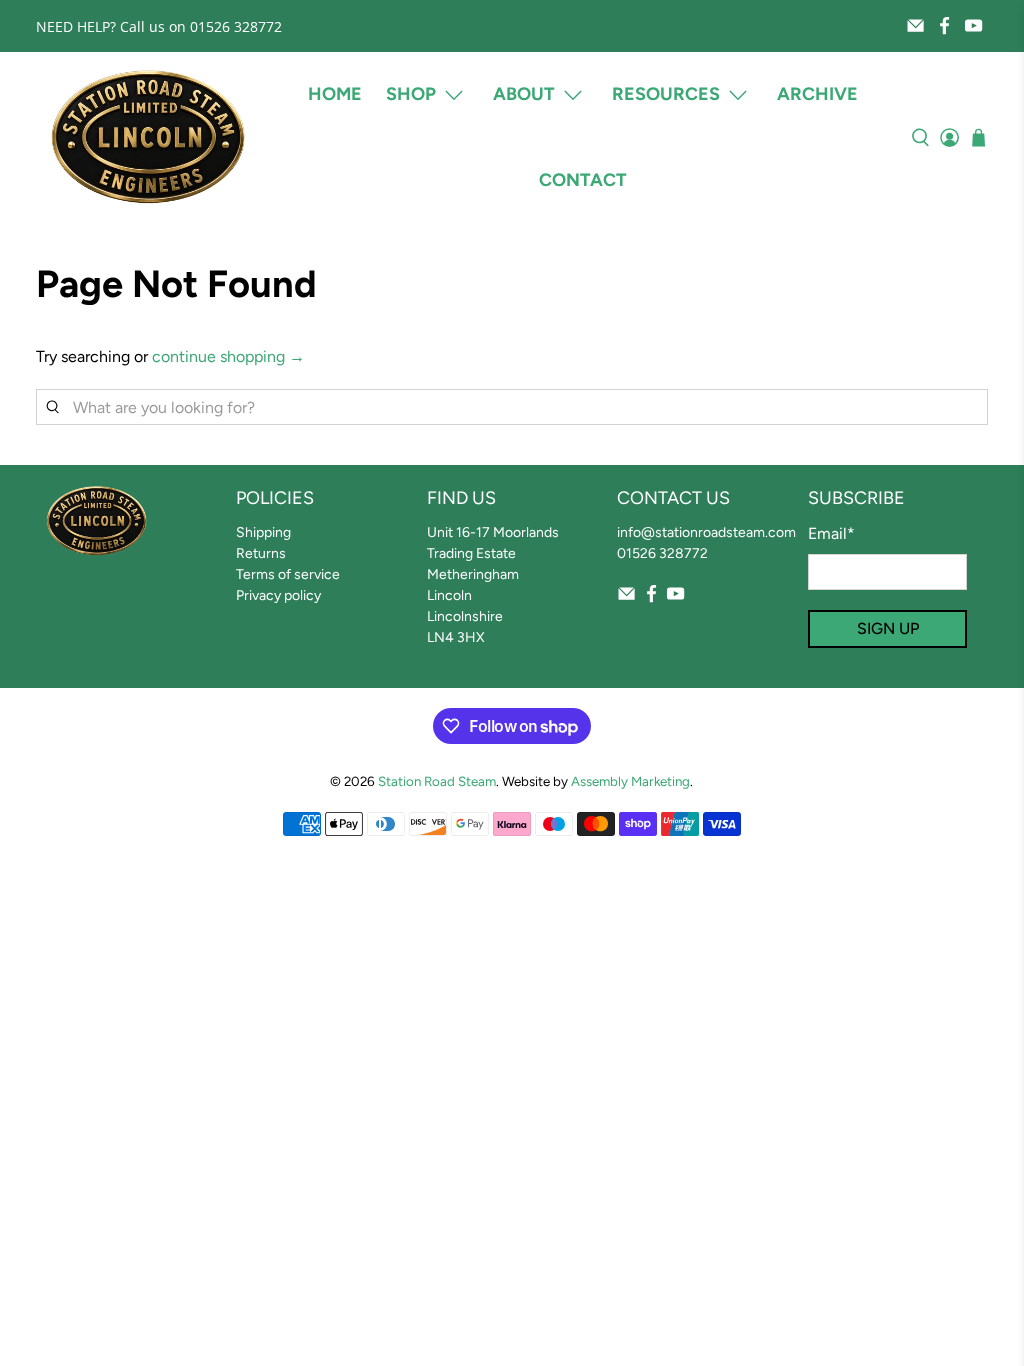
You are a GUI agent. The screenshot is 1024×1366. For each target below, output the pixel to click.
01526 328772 (662, 553)
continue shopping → (228, 356)
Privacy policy (278, 595)
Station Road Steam (437, 781)
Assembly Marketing (630, 781)
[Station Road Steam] (148, 137)
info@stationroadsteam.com (706, 532)
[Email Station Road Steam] (915, 25)
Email (831, 533)
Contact (583, 180)
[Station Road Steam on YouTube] (973, 25)
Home (335, 94)
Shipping (263, 532)
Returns (261, 553)
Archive (817, 94)
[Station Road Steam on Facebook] (944, 25)
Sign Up (888, 628)
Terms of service (288, 574)
